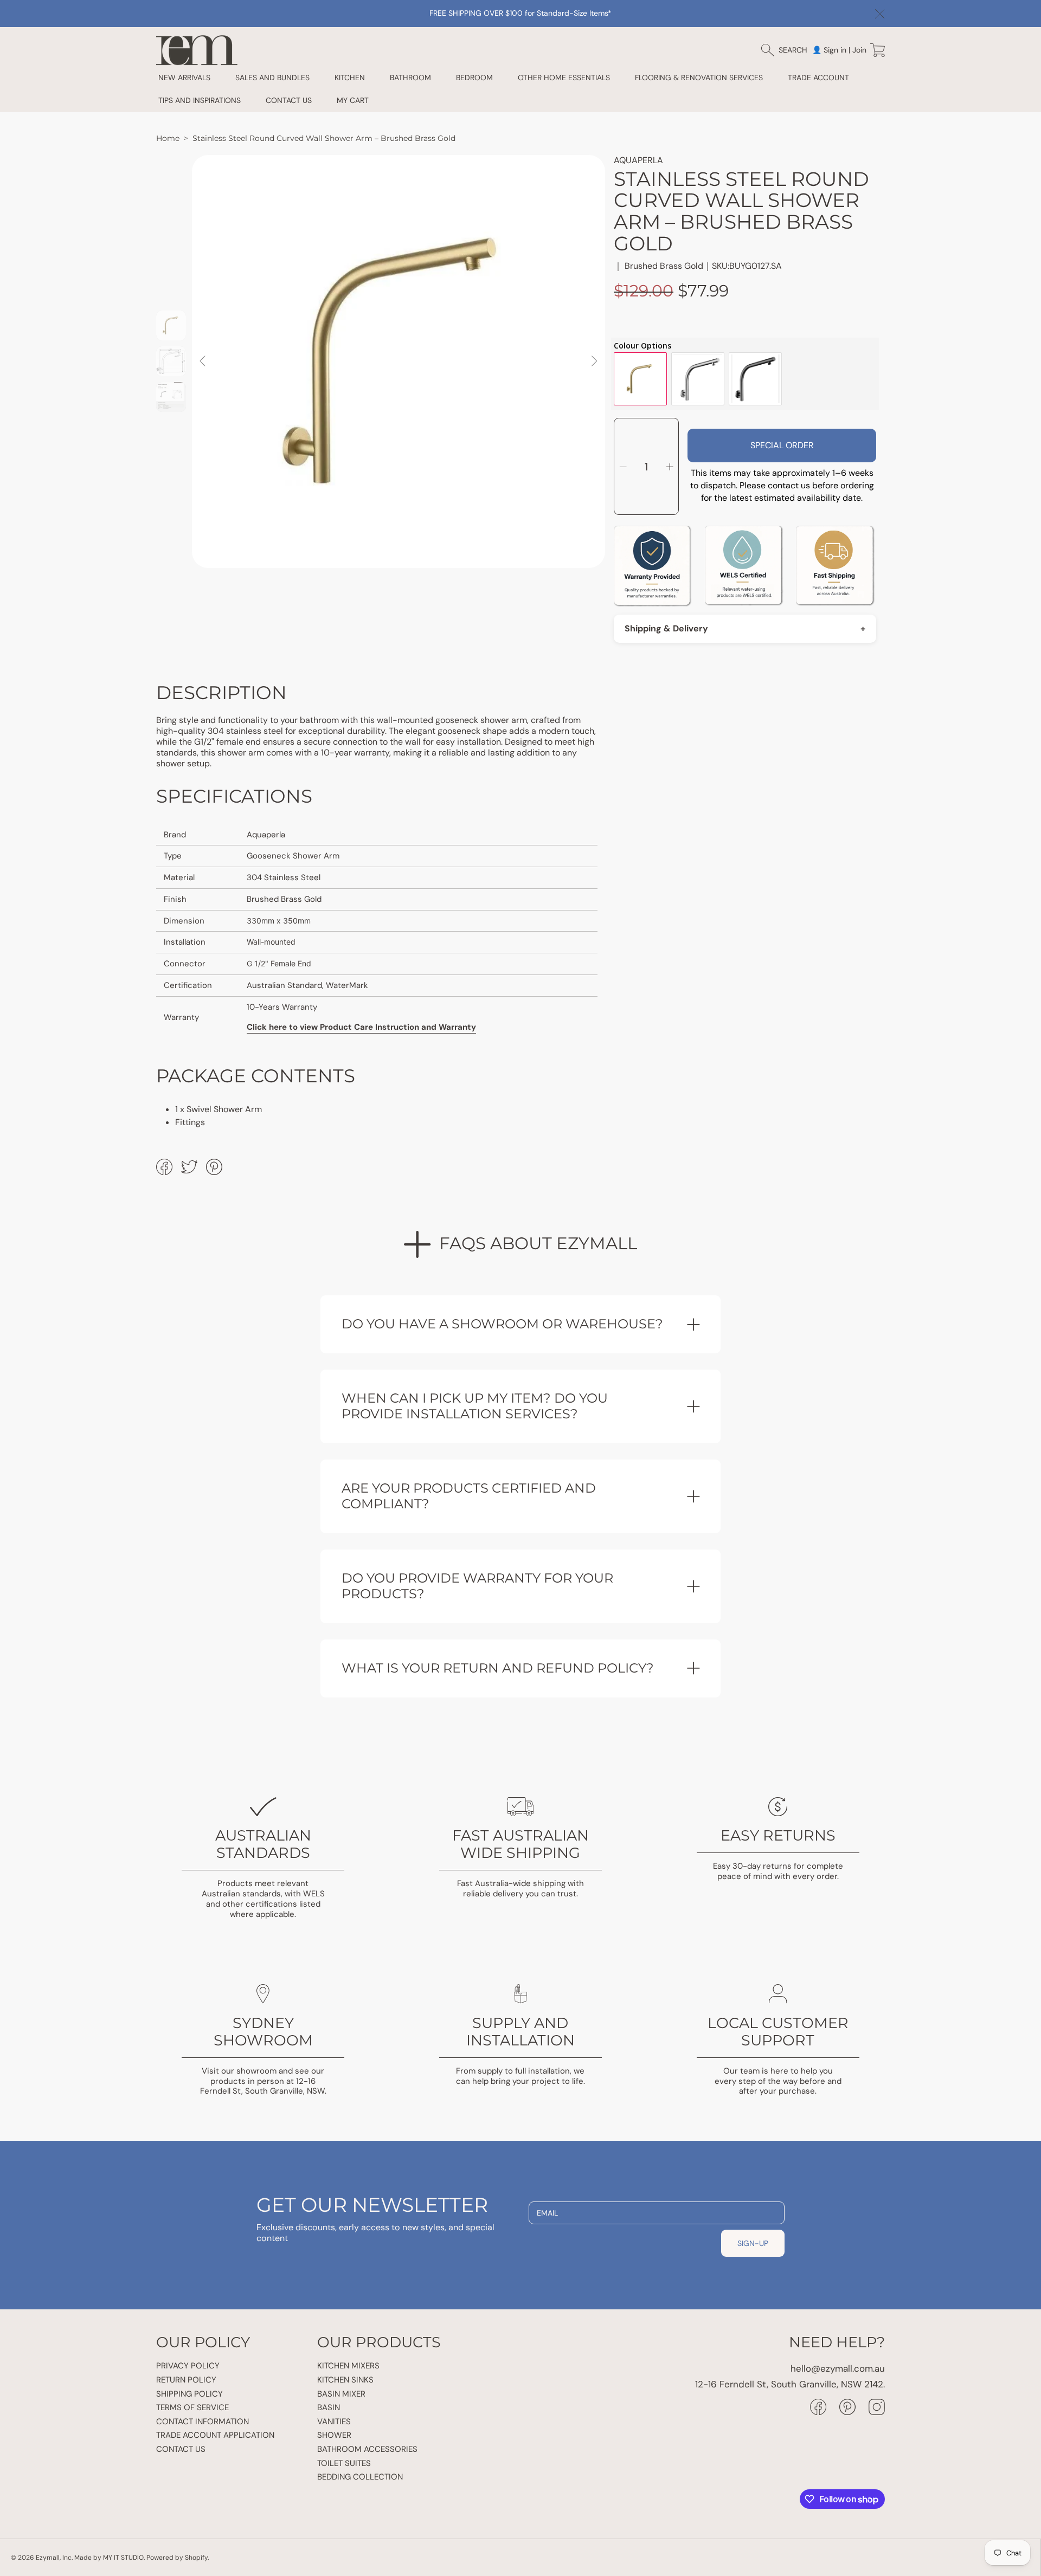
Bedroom (474, 78)
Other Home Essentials (564, 78)
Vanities (334, 2422)
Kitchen (350, 78)
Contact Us (181, 2449)
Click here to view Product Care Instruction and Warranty (361, 1027)
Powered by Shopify (177, 2558)
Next (594, 361)
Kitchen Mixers (348, 2366)
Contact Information (203, 2422)
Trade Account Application (215, 2435)
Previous (203, 361)
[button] (789, 50)
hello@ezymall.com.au (838, 2368)
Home (168, 138)
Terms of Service (192, 2407)
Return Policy (186, 2380)
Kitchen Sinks (345, 2380)
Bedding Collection (360, 2477)
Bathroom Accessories (367, 2449)
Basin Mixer (341, 2394)
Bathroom (410, 78)
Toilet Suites (344, 2463)
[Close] (880, 14)
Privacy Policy (188, 2366)
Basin (329, 2407)
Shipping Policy (189, 2394)
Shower (334, 2435)
